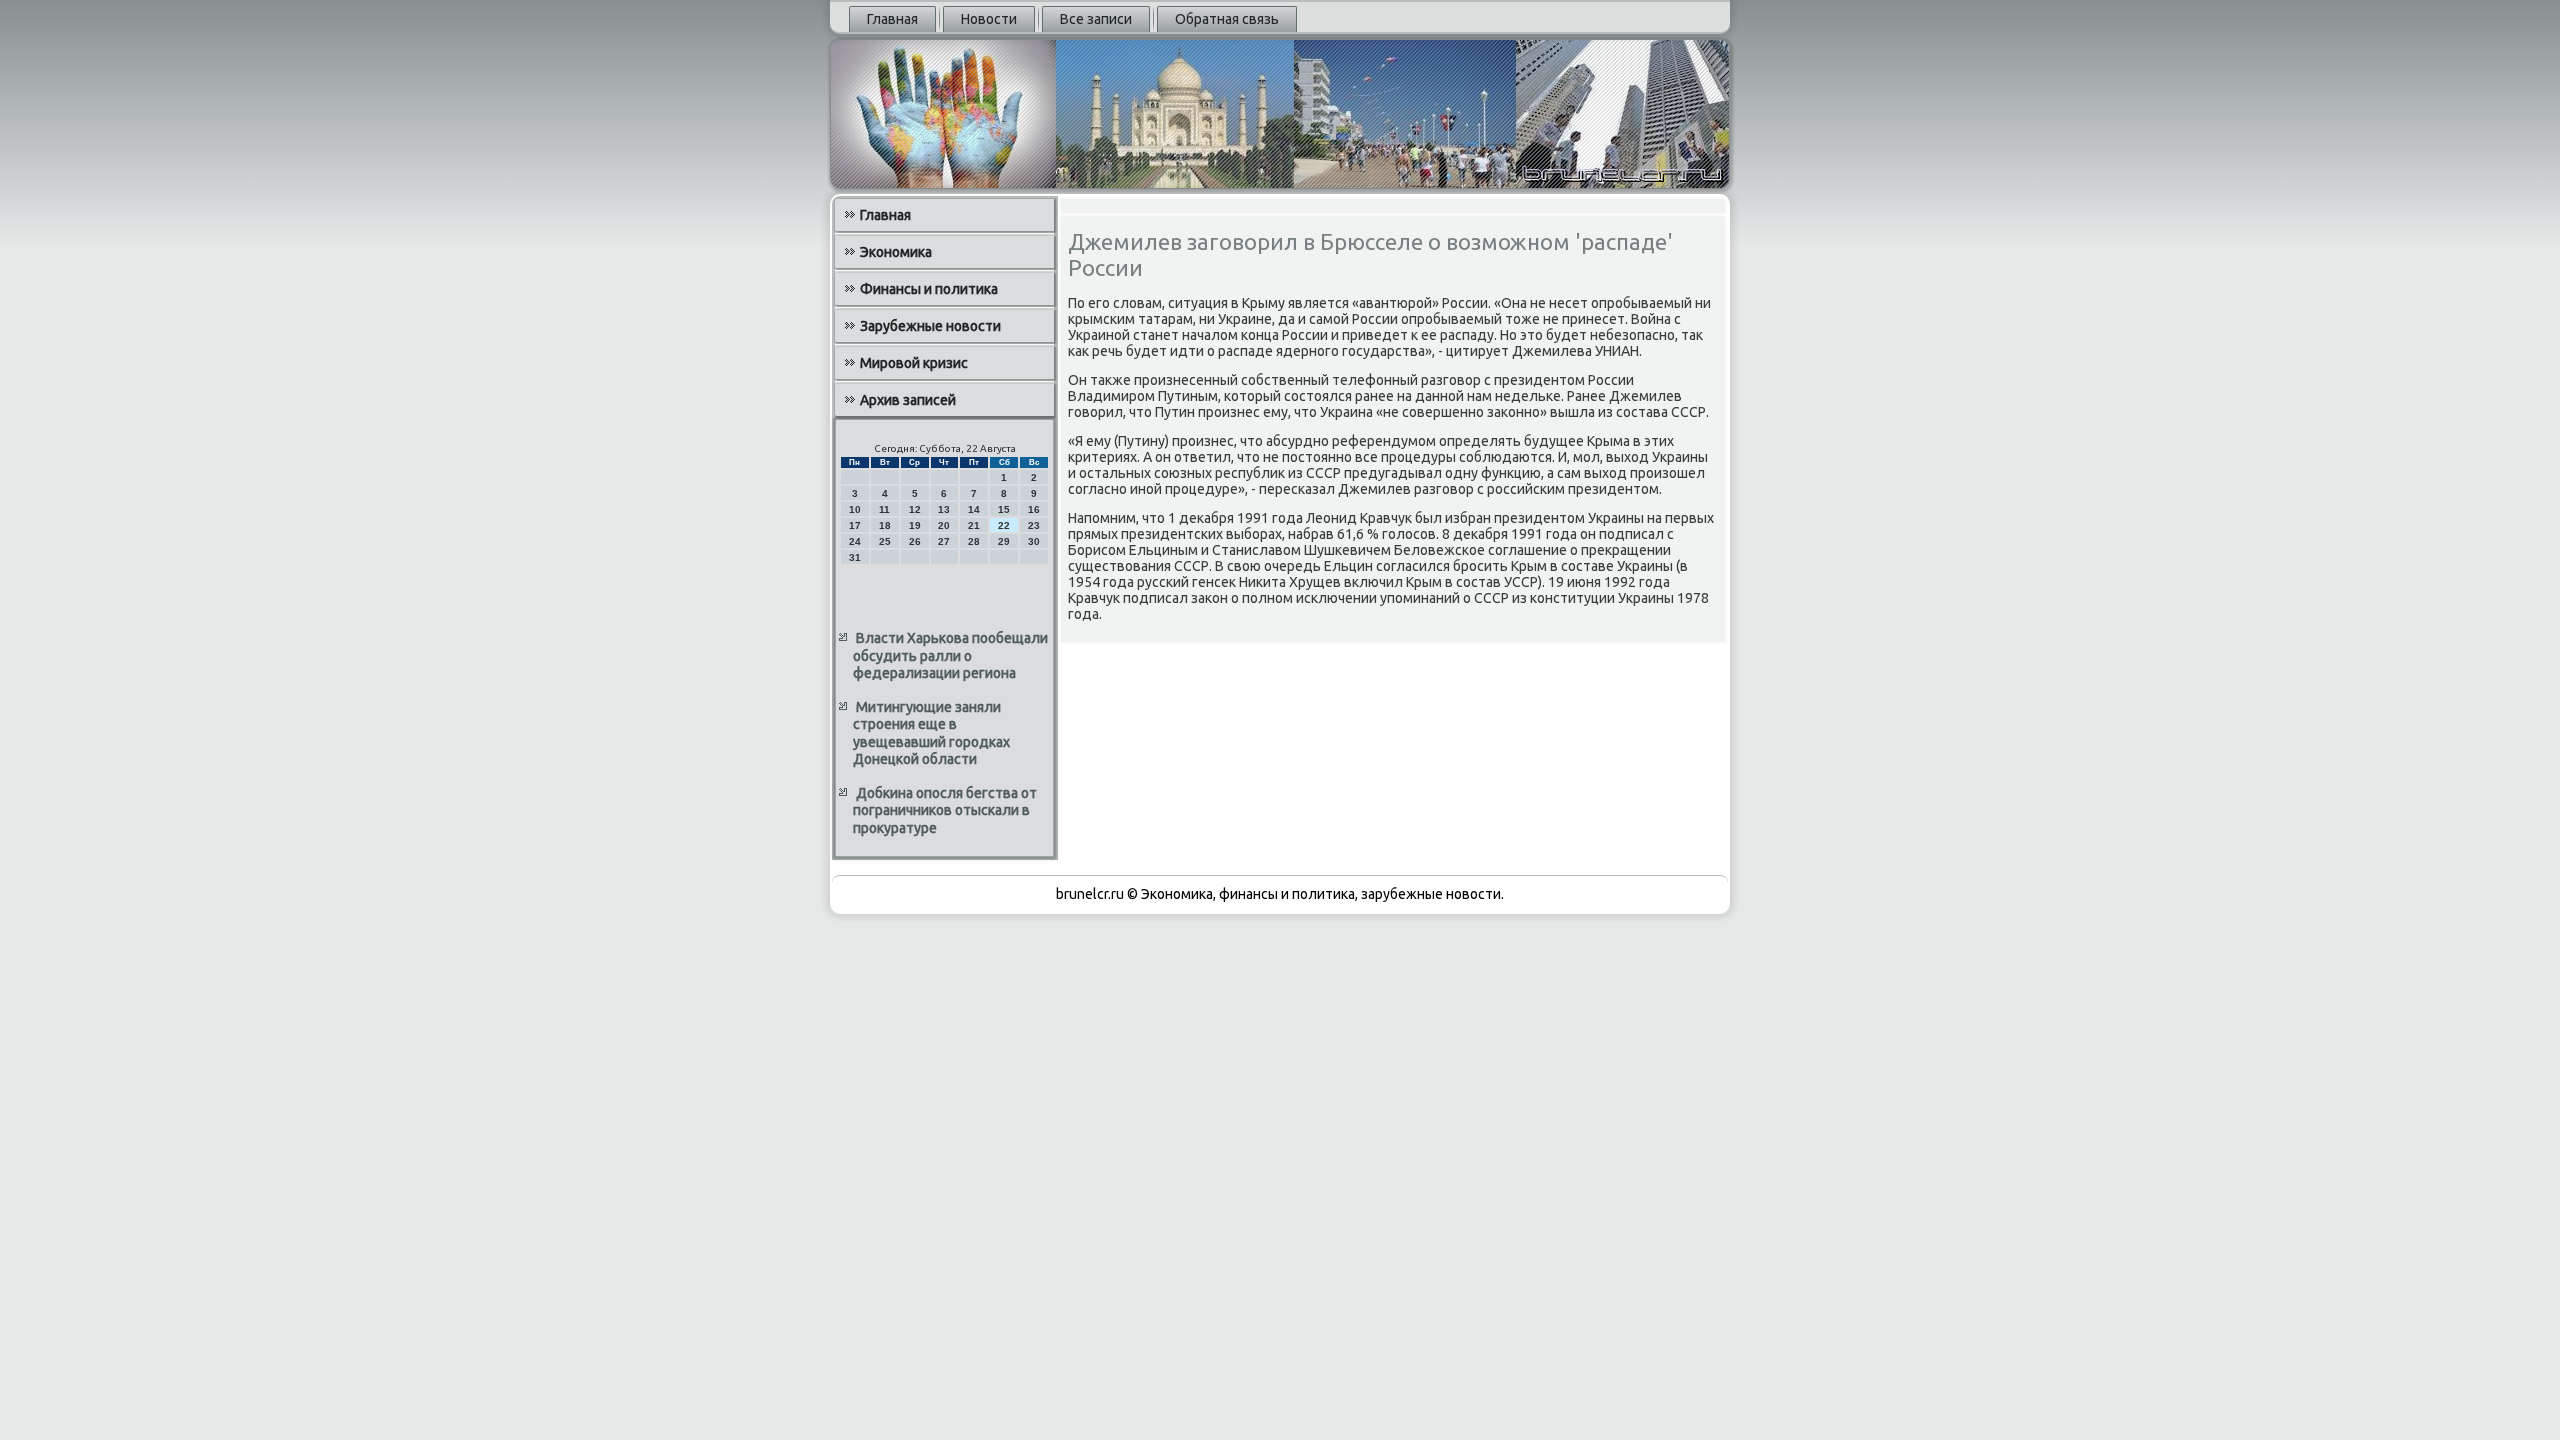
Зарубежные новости (930, 326)
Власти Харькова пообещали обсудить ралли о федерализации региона (950, 655)
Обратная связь (1227, 19)
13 (944, 509)
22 (1004, 525)
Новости (989, 19)
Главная (892, 19)
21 (974, 525)
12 (915, 509)
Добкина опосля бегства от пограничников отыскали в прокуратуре (945, 810)
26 (915, 541)
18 (885, 525)
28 (974, 541)
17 (855, 525)
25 (885, 541)
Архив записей (908, 400)
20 (944, 525)
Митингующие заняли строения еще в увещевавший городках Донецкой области (931, 733)
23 (1034, 525)
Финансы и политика (929, 289)
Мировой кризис (914, 363)
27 (944, 541)
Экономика (896, 252)
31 (855, 557)
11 (884, 509)
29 (1004, 541)
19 (915, 525)
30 (1034, 541)
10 (855, 509)
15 (1004, 509)
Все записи (1096, 19)
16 (1034, 509)
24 (855, 541)
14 (974, 509)
